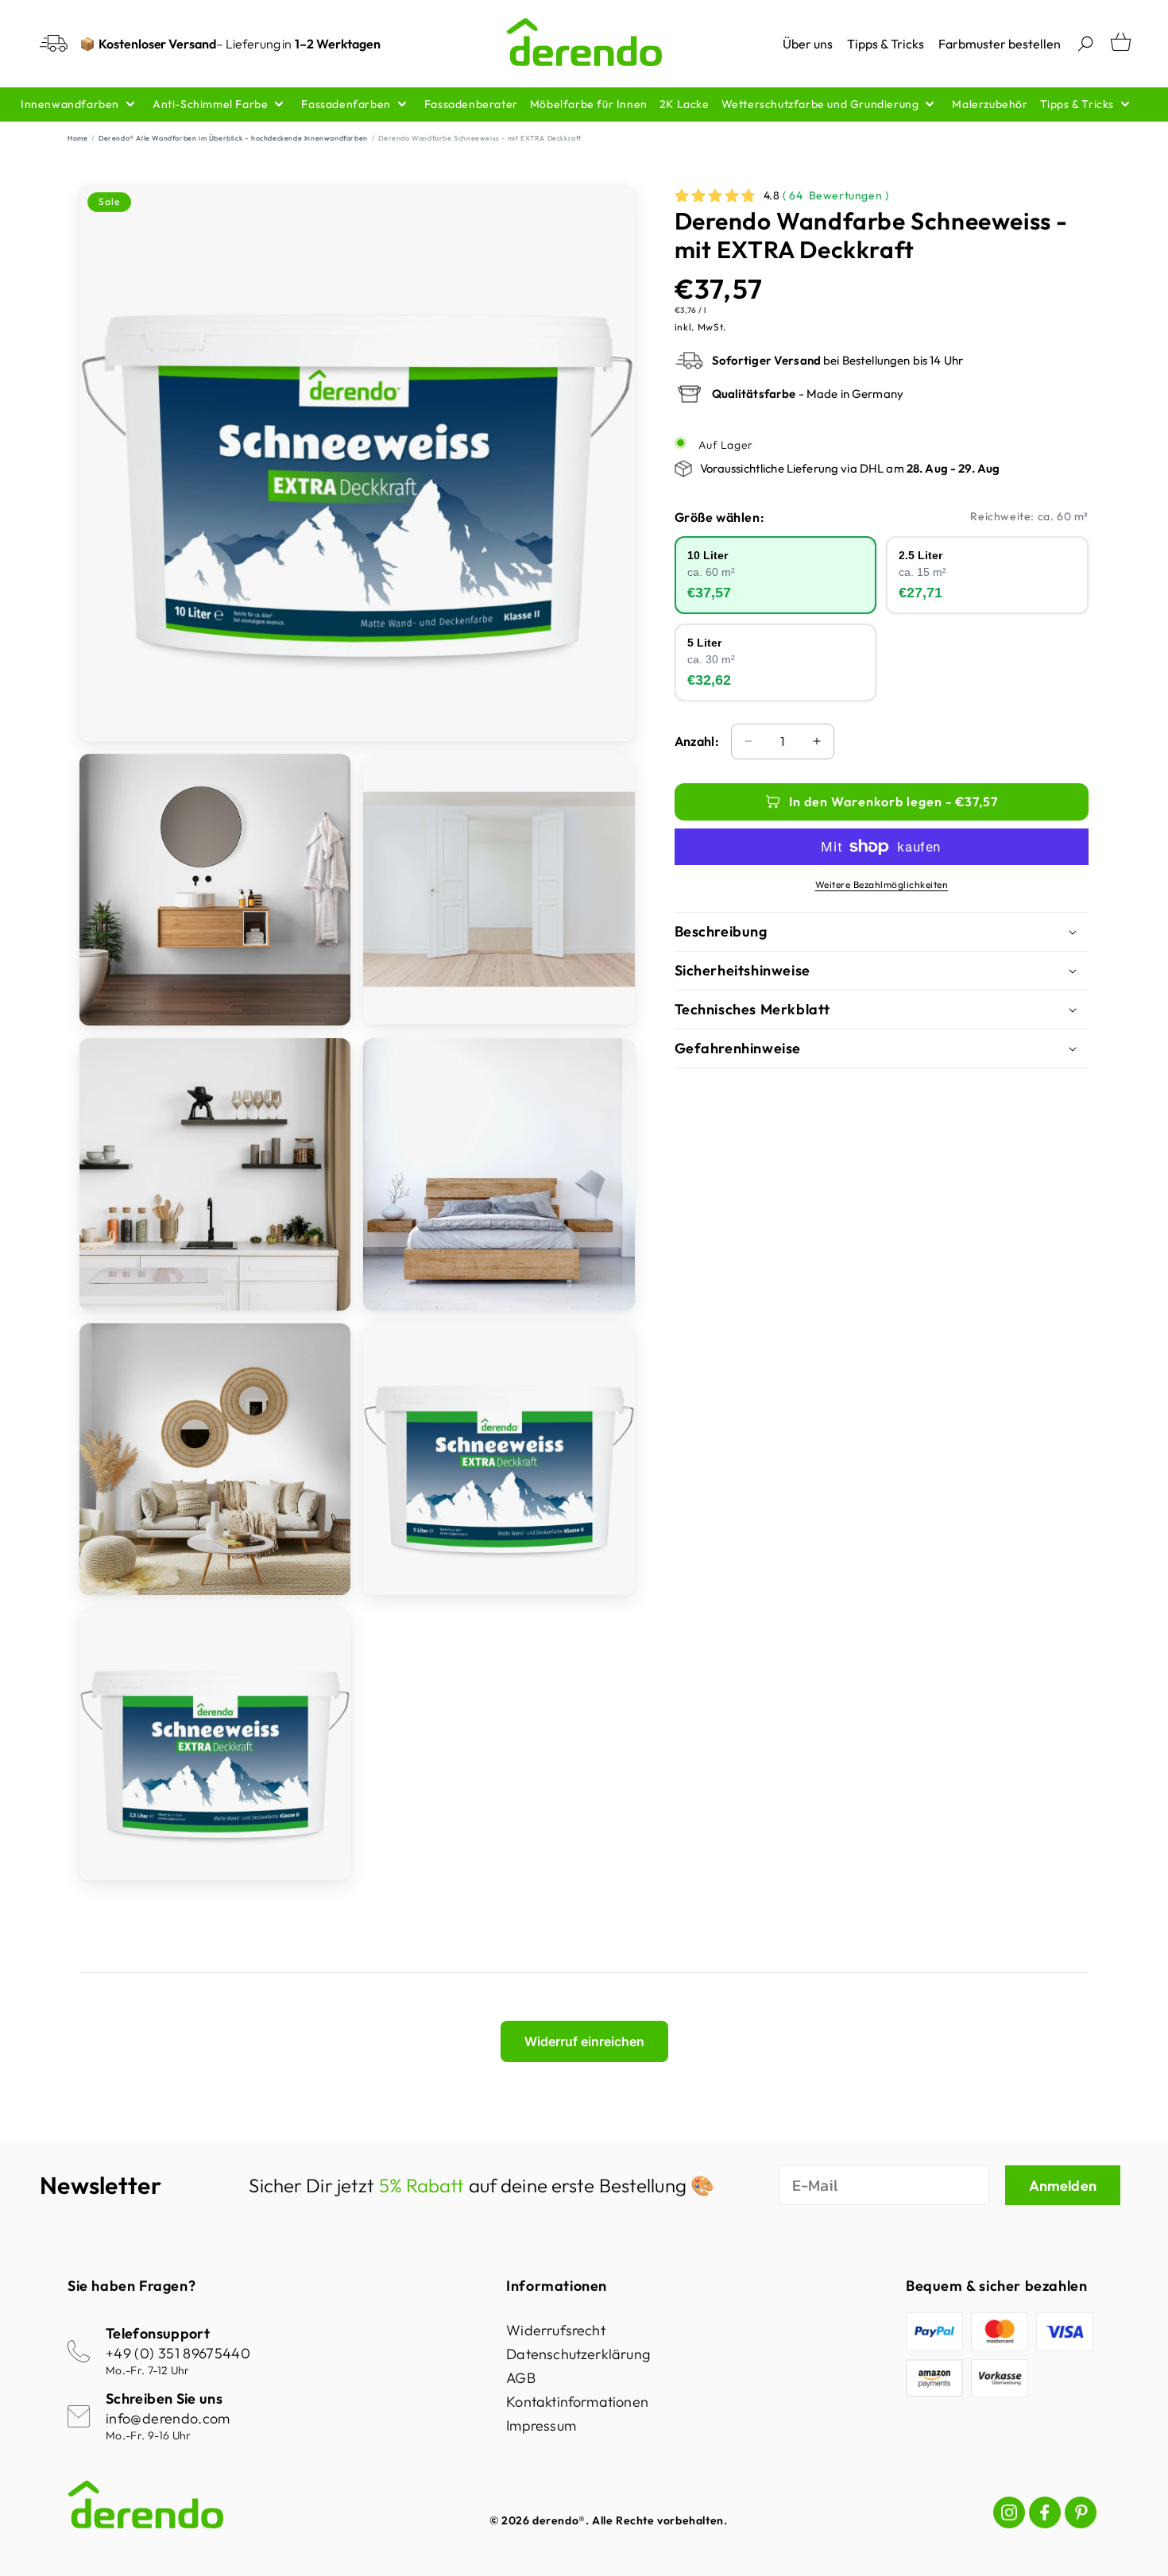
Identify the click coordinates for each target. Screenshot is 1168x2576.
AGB (521, 2378)
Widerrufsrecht (556, 2330)
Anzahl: (697, 741)
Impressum (541, 2425)
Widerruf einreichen (584, 2041)
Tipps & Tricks (886, 44)
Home (77, 138)
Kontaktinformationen (577, 2402)
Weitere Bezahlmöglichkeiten (882, 884)
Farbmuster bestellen (1000, 44)
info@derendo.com (168, 2418)
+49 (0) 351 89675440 (178, 2353)
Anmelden (1063, 2186)
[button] (1085, 44)
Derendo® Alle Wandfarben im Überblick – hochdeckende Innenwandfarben (233, 138)
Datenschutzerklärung (578, 2354)
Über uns (808, 44)
